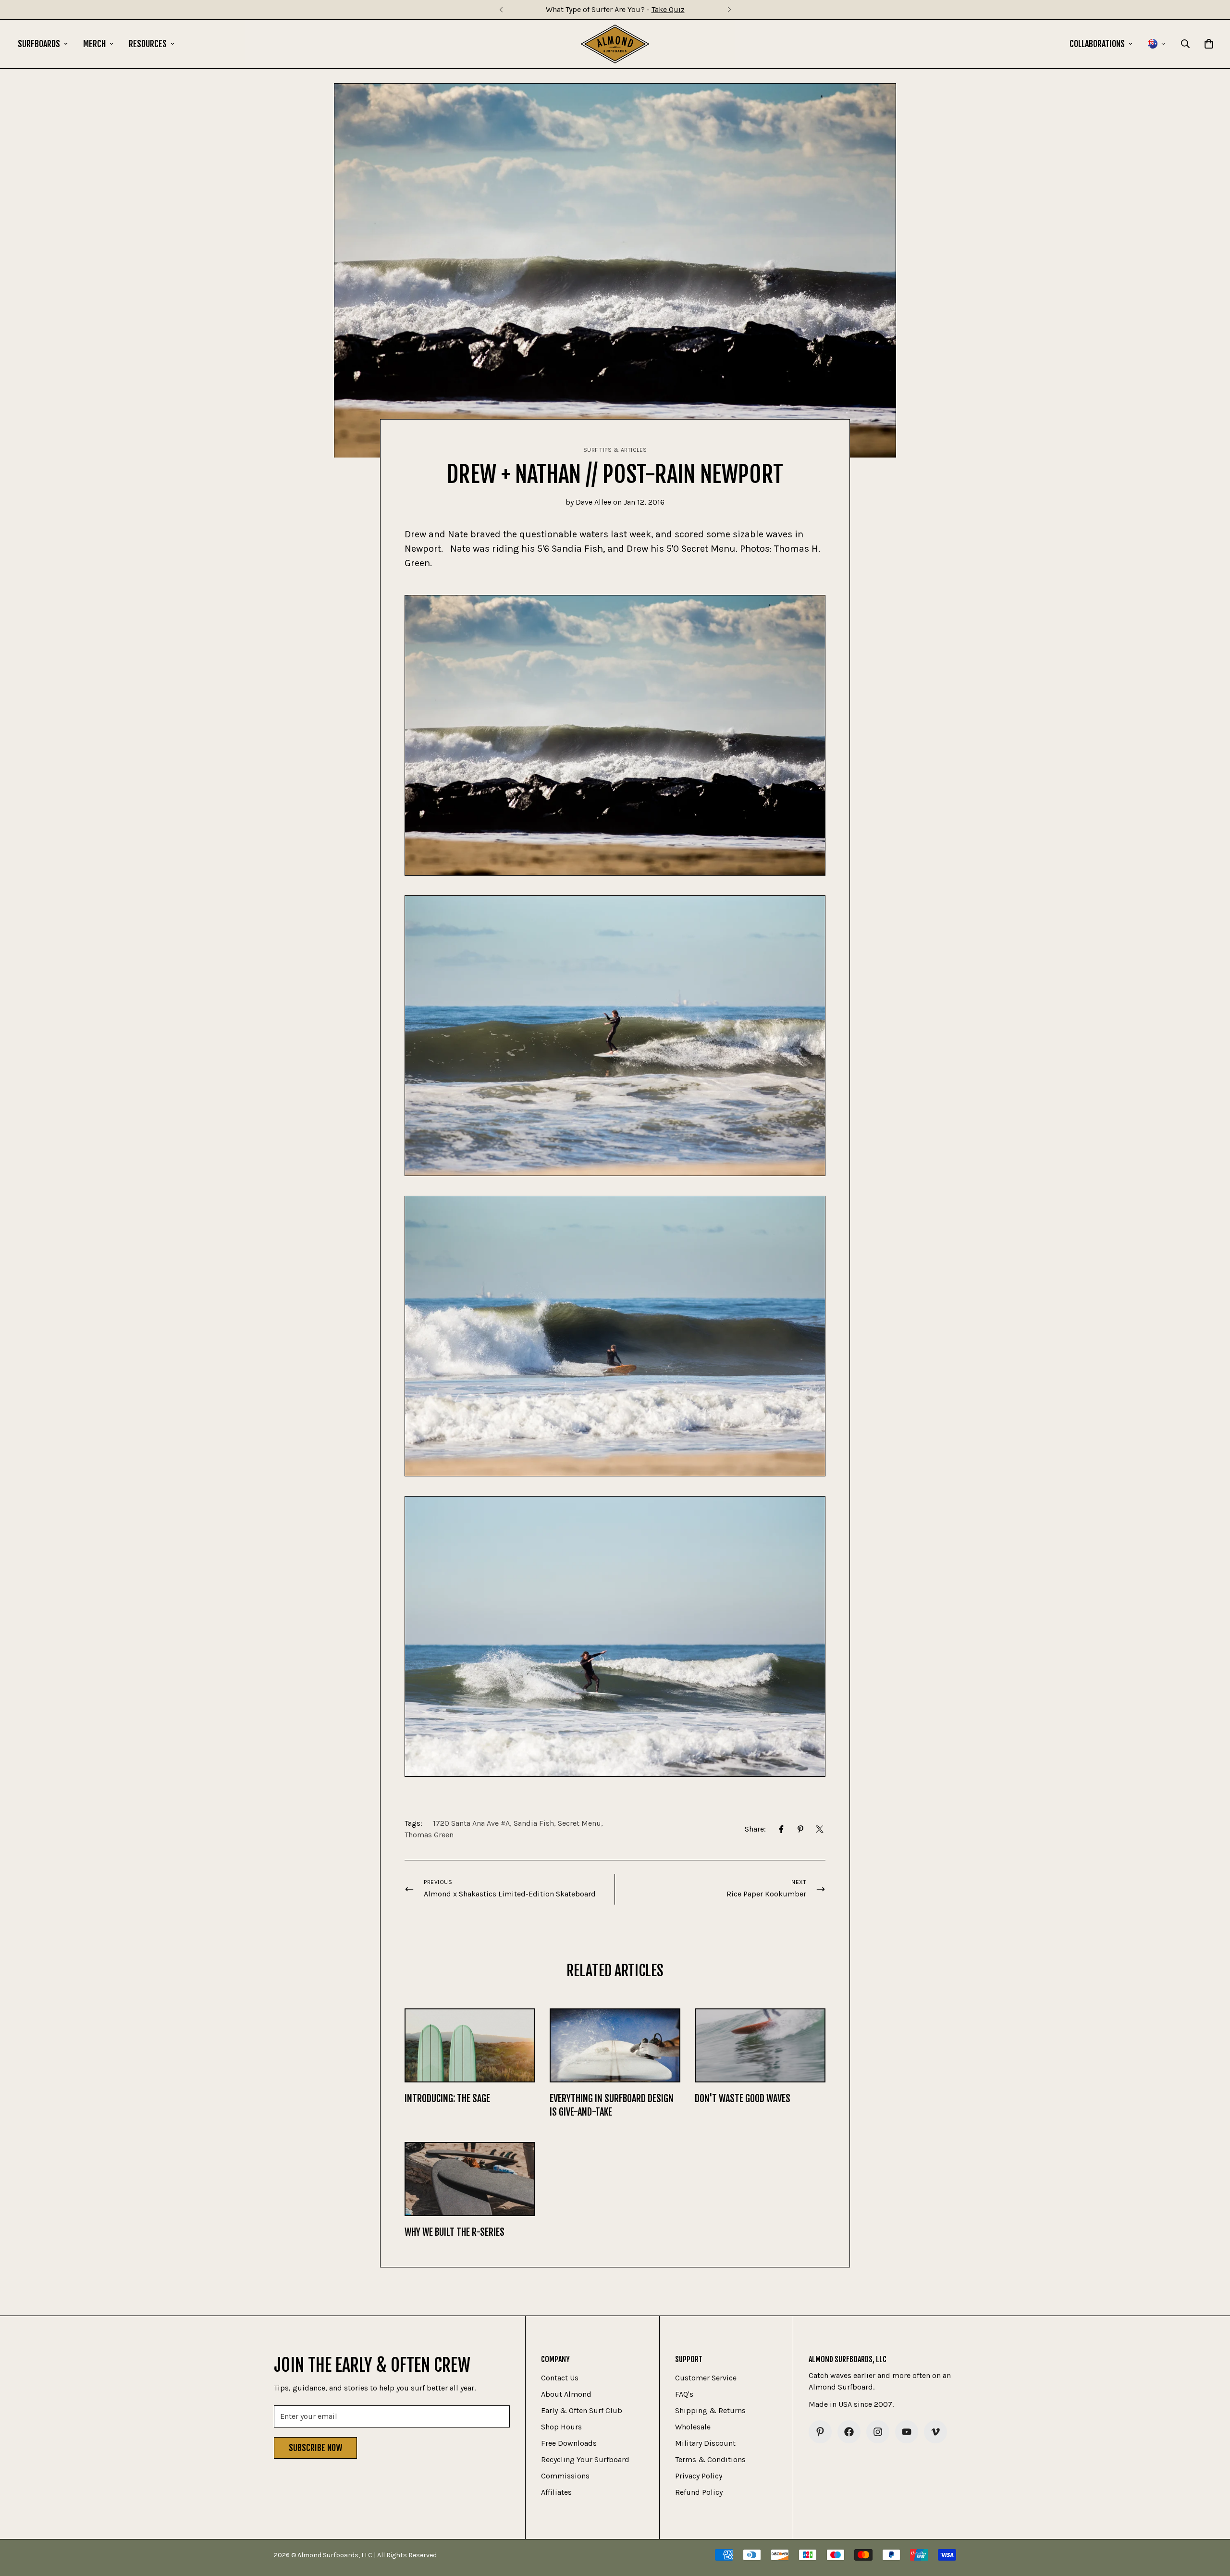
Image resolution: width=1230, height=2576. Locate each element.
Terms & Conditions (710, 2459)
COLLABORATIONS (1097, 44)
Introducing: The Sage (447, 2099)
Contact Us (560, 2378)
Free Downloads (569, 2443)
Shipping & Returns (710, 2410)
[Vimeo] (935, 2432)
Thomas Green (429, 1835)
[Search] (1185, 44)
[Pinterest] (800, 1829)
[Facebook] (781, 1829)
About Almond (566, 2394)
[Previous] (501, 10)
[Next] (729, 10)
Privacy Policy (699, 2476)
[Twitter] (820, 1829)
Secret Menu (579, 1823)
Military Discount (705, 2443)
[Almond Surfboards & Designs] (615, 44)
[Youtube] (907, 2432)
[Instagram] (878, 2432)
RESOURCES (148, 44)
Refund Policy (699, 2492)
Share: (755, 1829)
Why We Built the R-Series (455, 2232)
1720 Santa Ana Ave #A (471, 1823)
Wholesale (693, 2427)
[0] (1209, 44)
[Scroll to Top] (1211, 2524)
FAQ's (684, 2394)
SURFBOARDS (39, 44)
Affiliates (556, 2492)
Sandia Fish (534, 1823)
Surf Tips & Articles (615, 450)
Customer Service (706, 2378)
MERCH (94, 44)
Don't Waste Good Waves (743, 2099)
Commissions (565, 2476)
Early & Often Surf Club (582, 2410)
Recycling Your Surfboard (585, 2459)
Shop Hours (561, 2427)
